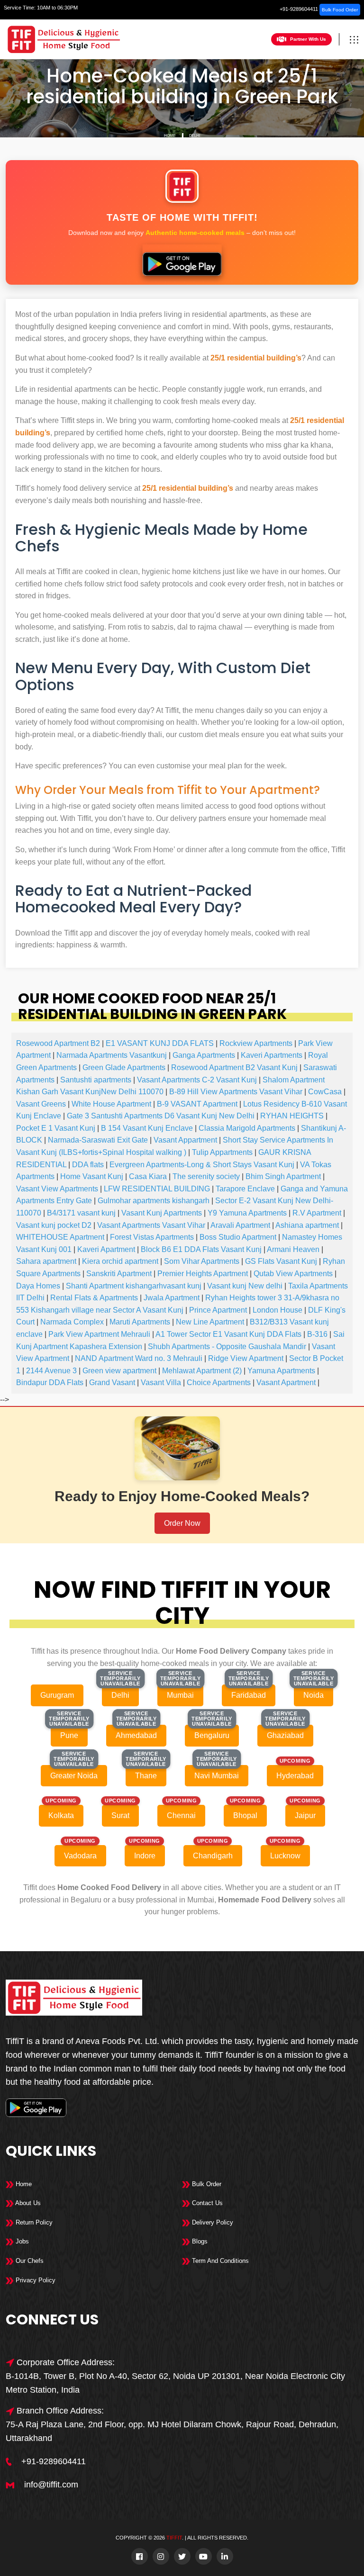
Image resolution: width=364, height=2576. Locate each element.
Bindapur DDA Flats (50, 1383)
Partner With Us (308, 39)
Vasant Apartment (286, 1383)
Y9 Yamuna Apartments (247, 1213)
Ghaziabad (285, 1735)
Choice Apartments (219, 1383)
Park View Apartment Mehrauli (99, 1334)
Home (170, 136)
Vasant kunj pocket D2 (54, 1225)
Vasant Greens (41, 1104)
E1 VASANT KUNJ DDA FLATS (160, 1043)
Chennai (181, 1815)
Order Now (182, 1523)
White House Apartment (111, 1104)
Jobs (21, 2241)
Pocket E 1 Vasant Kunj (56, 1128)
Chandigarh (213, 1856)
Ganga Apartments (204, 1055)
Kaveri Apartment (106, 1249)
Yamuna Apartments (281, 1371)
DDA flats (88, 1165)
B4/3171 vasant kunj (81, 1213)
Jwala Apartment (172, 1298)
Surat (120, 1815)
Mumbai (180, 1695)
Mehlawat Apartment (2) (202, 1371)
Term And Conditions (219, 2261)
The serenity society (206, 1176)
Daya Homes (38, 1286)
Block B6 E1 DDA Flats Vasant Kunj (201, 1249)
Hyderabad (295, 1776)
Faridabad (249, 1695)
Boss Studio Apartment (238, 1237)
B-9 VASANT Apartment (197, 1104)
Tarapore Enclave (245, 1189)
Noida (314, 1695)
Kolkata (61, 1815)
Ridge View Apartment (246, 1358)
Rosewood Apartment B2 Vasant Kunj (234, 1067)
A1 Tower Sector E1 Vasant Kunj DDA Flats (228, 1334)
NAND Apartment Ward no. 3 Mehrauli (139, 1358)
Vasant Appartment (185, 1140)
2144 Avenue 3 (51, 1371)
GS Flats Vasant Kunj (281, 1261)
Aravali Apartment (240, 1225)
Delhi (195, 136)
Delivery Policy (212, 2222)
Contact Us (206, 2203)
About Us (27, 2203)
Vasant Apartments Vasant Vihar (151, 1225)
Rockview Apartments (256, 1043)
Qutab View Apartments (293, 1274)
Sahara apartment (46, 1261)
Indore (145, 1856)
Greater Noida (74, 1776)
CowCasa (325, 1092)
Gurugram (57, 1695)
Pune (69, 1735)
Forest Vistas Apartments (152, 1237)
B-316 (317, 1334)
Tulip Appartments (222, 1152)
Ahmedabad (136, 1735)
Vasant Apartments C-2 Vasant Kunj (197, 1080)
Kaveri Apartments (272, 1055)
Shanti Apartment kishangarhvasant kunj (134, 1286)
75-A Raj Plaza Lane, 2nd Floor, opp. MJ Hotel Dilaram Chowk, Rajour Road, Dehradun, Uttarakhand (172, 2431)
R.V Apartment (317, 1213)
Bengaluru (212, 1735)
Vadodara (80, 1856)
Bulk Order (206, 2184)
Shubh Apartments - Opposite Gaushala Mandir (227, 1347)
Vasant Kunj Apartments (162, 1213)
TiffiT (174, 2538)
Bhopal (245, 1815)
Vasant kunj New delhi (245, 1286)
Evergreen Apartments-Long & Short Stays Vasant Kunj (202, 1165)
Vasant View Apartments (57, 1189)
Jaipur (305, 1815)
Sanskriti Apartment (119, 1274)
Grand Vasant (112, 1383)
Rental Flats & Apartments (94, 1298)
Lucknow (285, 1856)
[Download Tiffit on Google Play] (182, 260)
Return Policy (33, 2222)
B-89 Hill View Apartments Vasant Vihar (236, 1092)
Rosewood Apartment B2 (58, 1043)
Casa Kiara (148, 1176)
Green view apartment (119, 1371)
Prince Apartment (218, 1310)
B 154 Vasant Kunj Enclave (147, 1128)
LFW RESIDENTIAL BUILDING (157, 1189)
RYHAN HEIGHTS (292, 1116)
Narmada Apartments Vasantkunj (112, 1055)
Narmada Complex (72, 1322)
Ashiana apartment (307, 1225)
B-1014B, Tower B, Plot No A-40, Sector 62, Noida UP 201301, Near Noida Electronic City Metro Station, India (175, 2383)
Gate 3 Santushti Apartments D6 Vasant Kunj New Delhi (161, 1116)
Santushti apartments (96, 1080)
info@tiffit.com (51, 2485)
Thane (146, 1776)
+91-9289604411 (299, 9)
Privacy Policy (35, 2280)
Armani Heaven (293, 1249)
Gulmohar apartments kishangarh (154, 1201)
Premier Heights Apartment (203, 1274)
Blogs (199, 2241)
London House (278, 1310)
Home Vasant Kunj (92, 1176)
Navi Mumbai (217, 1776)
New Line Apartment (210, 1322)
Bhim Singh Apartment (283, 1176)
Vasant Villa (161, 1383)
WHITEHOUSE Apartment (60, 1237)
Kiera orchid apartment (120, 1261)
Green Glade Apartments (124, 1067)
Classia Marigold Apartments (247, 1128)
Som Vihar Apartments (202, 1261)
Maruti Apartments (140, 1322)
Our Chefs (29, 2261)
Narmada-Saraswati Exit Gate (98, 1140)
